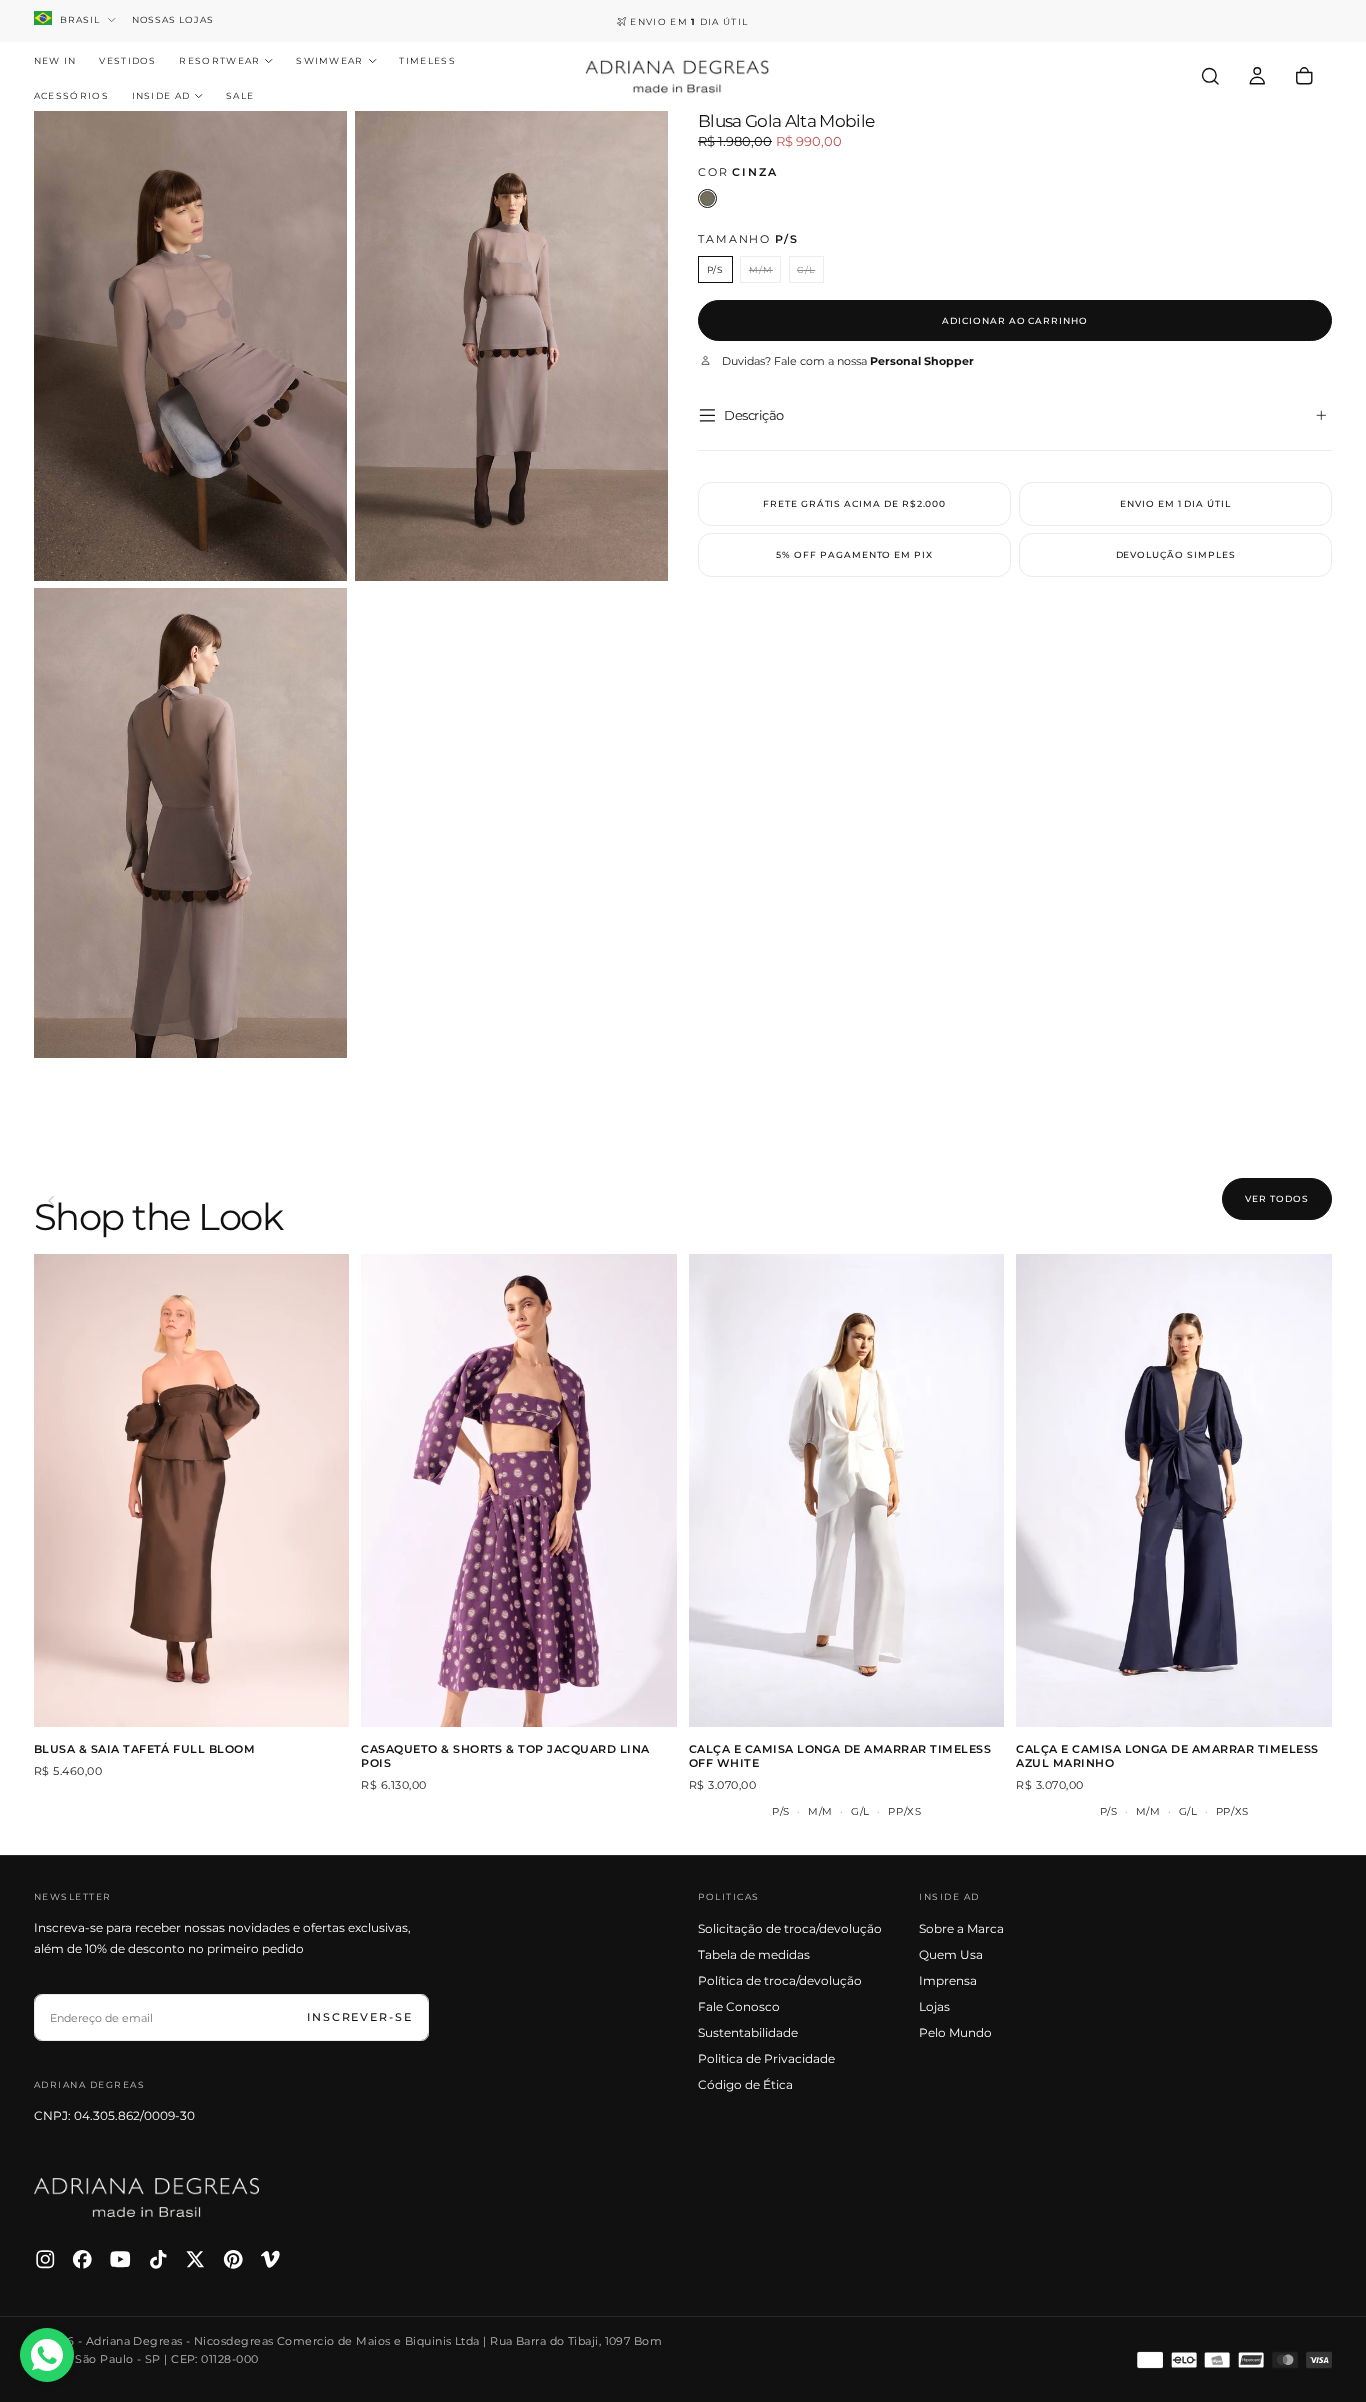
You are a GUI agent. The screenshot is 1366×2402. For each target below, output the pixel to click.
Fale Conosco (739, 2006)
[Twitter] (195, 2259)
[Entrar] (1257, 76)
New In (55, 60)
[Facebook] (82, 2259)
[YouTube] (120, 2259)
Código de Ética (745, 2084)
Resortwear (219, 60)
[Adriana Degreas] (147, 2197)
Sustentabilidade (748, 2032)
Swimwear (330, 60)
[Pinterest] (233, 2259)
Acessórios (71, 95)
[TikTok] (158, 2259)
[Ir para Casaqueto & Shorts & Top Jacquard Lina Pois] (519, 1490)
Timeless (427, 60)
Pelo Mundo (955, 2032)
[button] (1210, 76)
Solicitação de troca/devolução (790, 1928)
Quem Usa (951, 1954)
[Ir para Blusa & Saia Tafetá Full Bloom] (192, 1490)
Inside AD (161, 95)
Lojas (934, 2006)
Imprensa (948, 1980)
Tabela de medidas (754, 1954)
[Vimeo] (270, 2259)
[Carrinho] (1304, 76)
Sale (240, 95)
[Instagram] (45, 2259)
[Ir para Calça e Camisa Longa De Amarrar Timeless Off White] (847, 1490)
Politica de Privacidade (766, 2058)
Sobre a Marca (961, 1928)
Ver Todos (1276, 1198)
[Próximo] (1327, 1201)
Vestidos (128, 60)
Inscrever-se (360, 2017)
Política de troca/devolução (780, 1980)
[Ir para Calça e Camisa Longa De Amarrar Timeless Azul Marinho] (1174, 1490)
